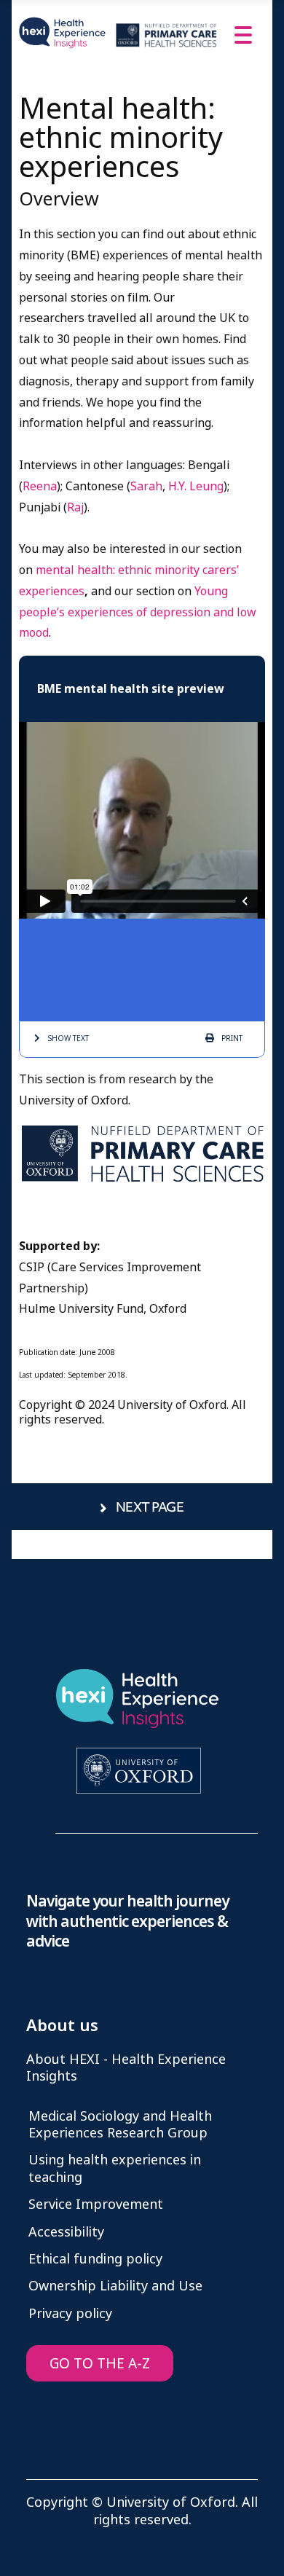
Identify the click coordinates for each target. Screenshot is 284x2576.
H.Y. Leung (196, 486)
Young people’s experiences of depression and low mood (138, 612)
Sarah (146, 486)
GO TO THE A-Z (100, 2364)
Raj (75, 507)
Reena (40, 486)
